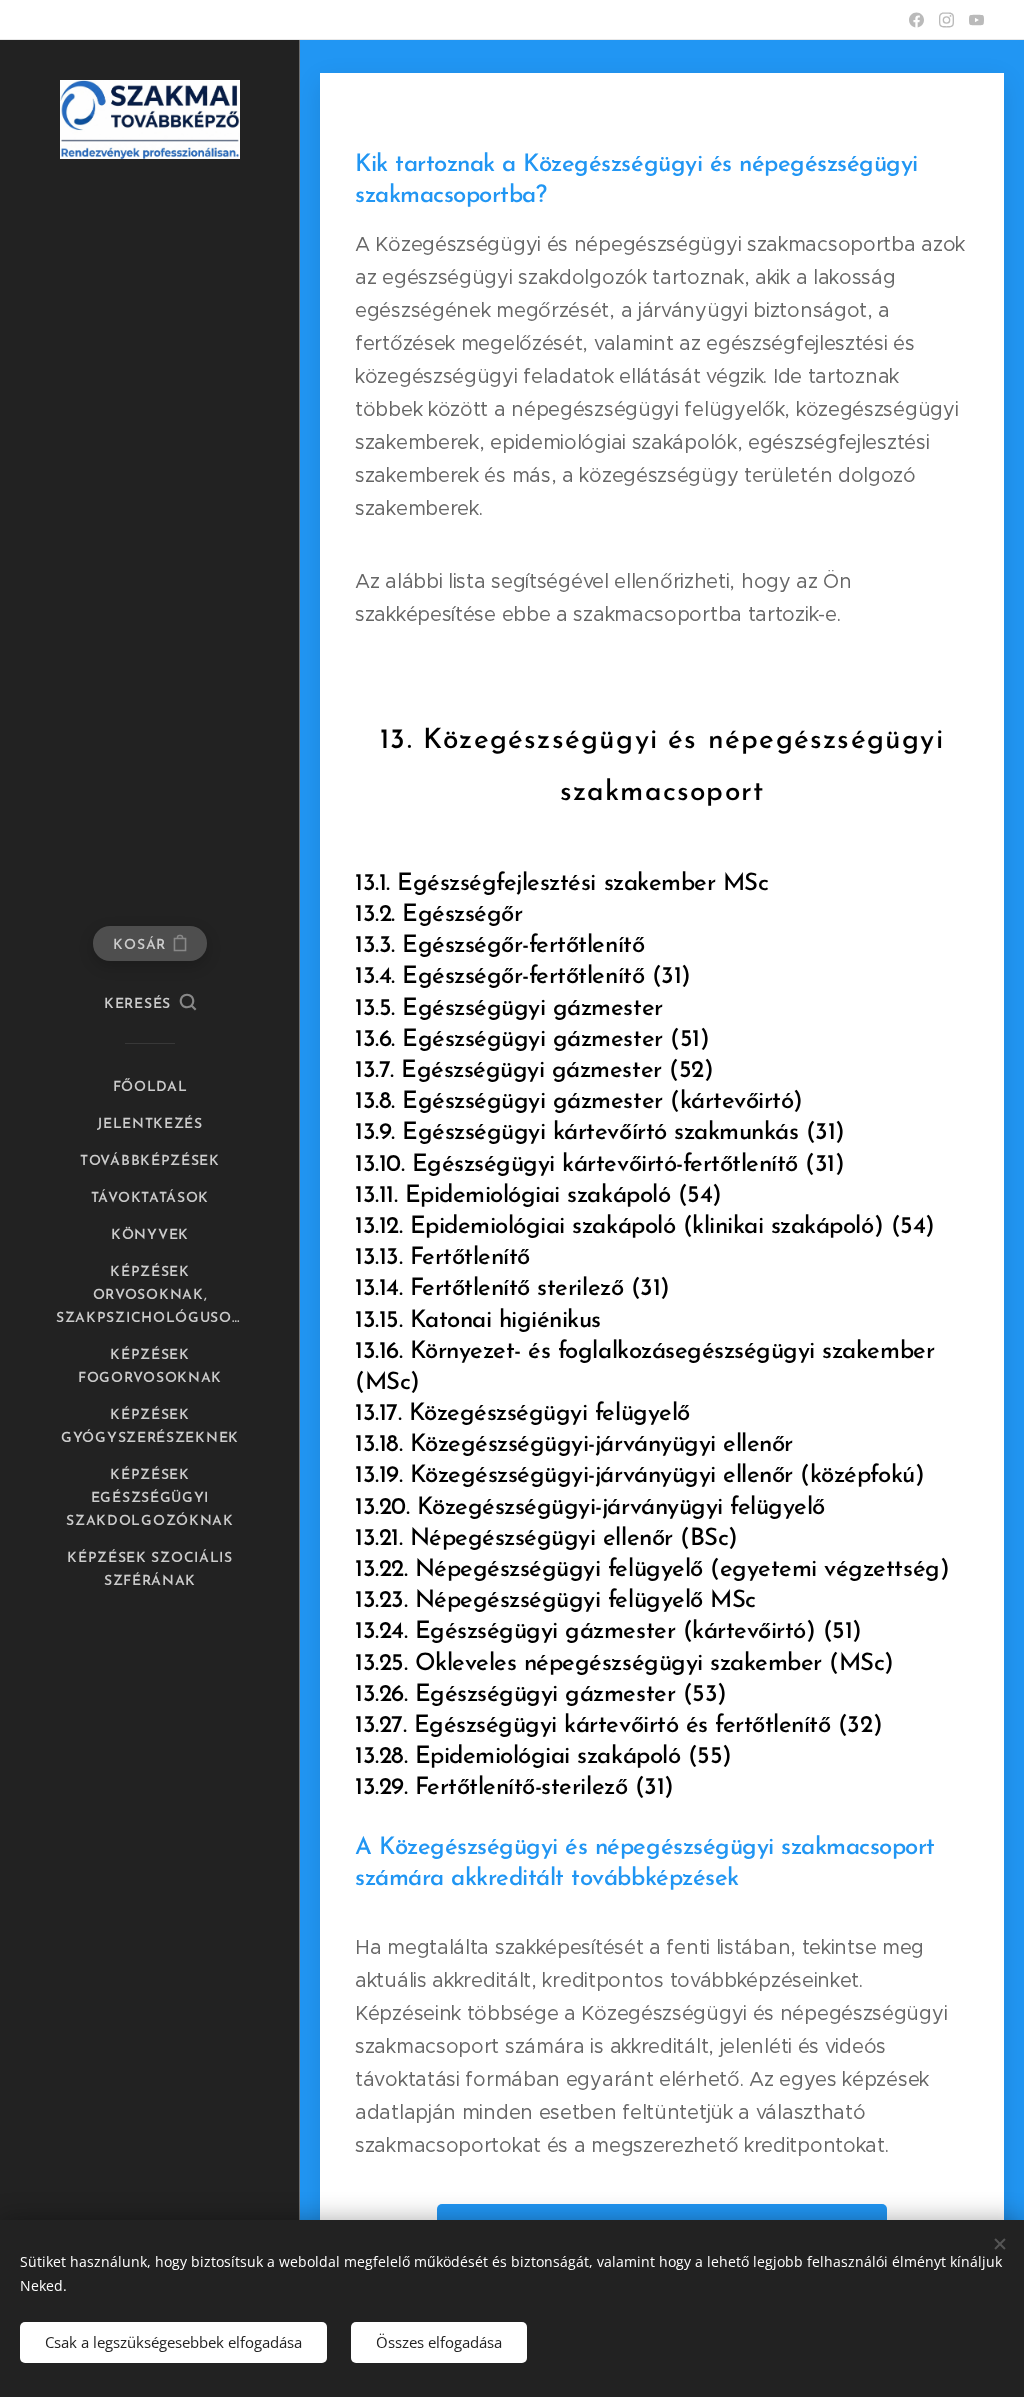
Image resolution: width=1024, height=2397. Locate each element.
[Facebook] (916, 20)
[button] (150, 1005)
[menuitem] (150, 1087)
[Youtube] (976, 20)
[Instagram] (946, 20)
